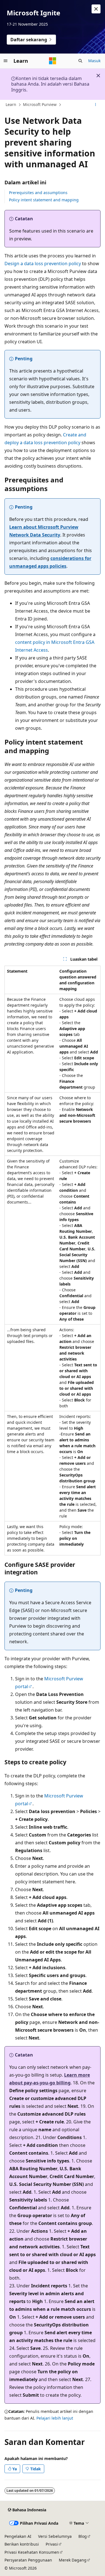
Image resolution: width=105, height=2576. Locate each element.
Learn (11, 104)
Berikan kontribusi (22, 2544)
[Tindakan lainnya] (96, 105)
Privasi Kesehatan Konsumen (32, 2552)
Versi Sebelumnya (55, 2536)
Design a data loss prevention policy (43, 264)
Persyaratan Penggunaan (28, 2560)
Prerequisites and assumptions (38, 193)
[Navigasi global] (6, 61)
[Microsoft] (53, 61)
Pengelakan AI (18, 2536)
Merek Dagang (73, 2560)
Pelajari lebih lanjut (55, 2418)
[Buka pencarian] (80, 61)
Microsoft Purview (40, 104)
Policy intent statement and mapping (44, 200)
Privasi (52, 2544)
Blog (83, 2536)
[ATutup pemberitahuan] (96, 9)
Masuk (94, 61)
